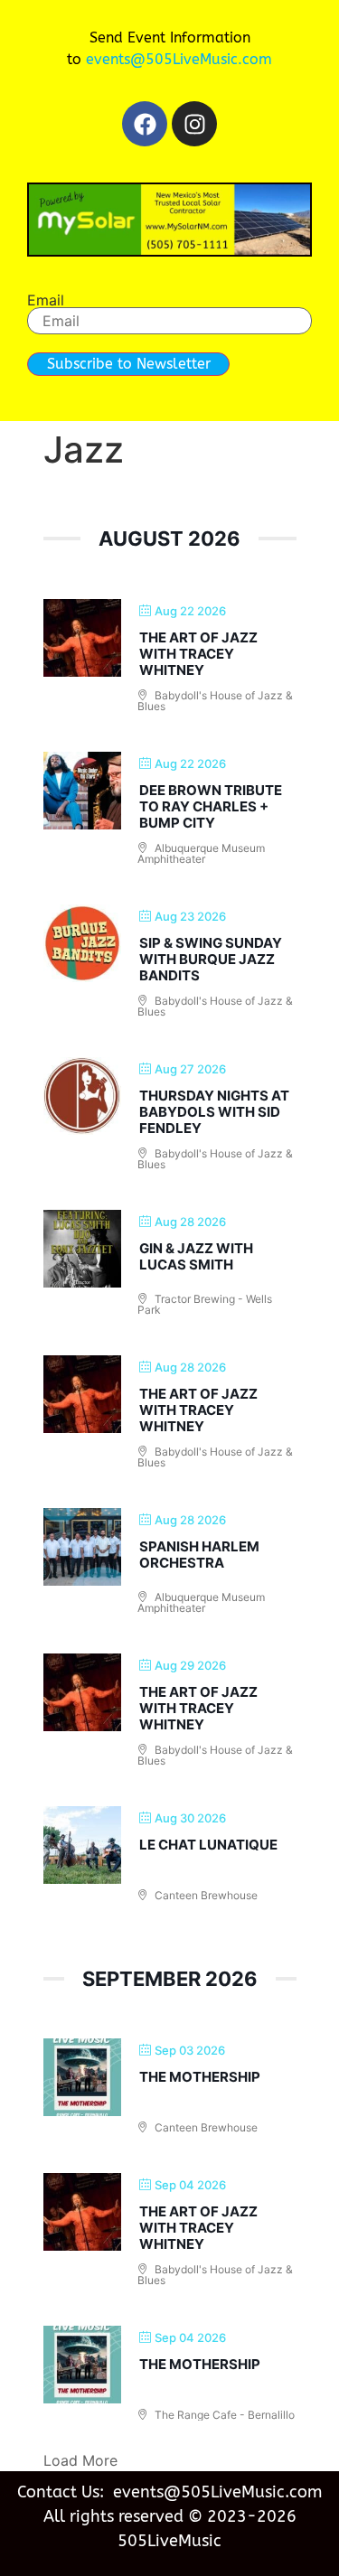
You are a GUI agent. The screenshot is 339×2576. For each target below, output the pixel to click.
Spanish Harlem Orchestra (199, 1555)
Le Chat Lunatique (208, 1845)
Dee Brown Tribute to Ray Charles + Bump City (211, 806)
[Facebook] (145, 124)
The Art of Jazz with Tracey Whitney (198, 654)
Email (46, 300)
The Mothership (200, 2077)
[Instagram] (194, 124)
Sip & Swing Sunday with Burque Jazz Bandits (211, 959)
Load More (80, 2460)
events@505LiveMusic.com (179, 59)
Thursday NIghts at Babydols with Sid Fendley (214, 1112)
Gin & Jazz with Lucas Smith (196, 1256)
